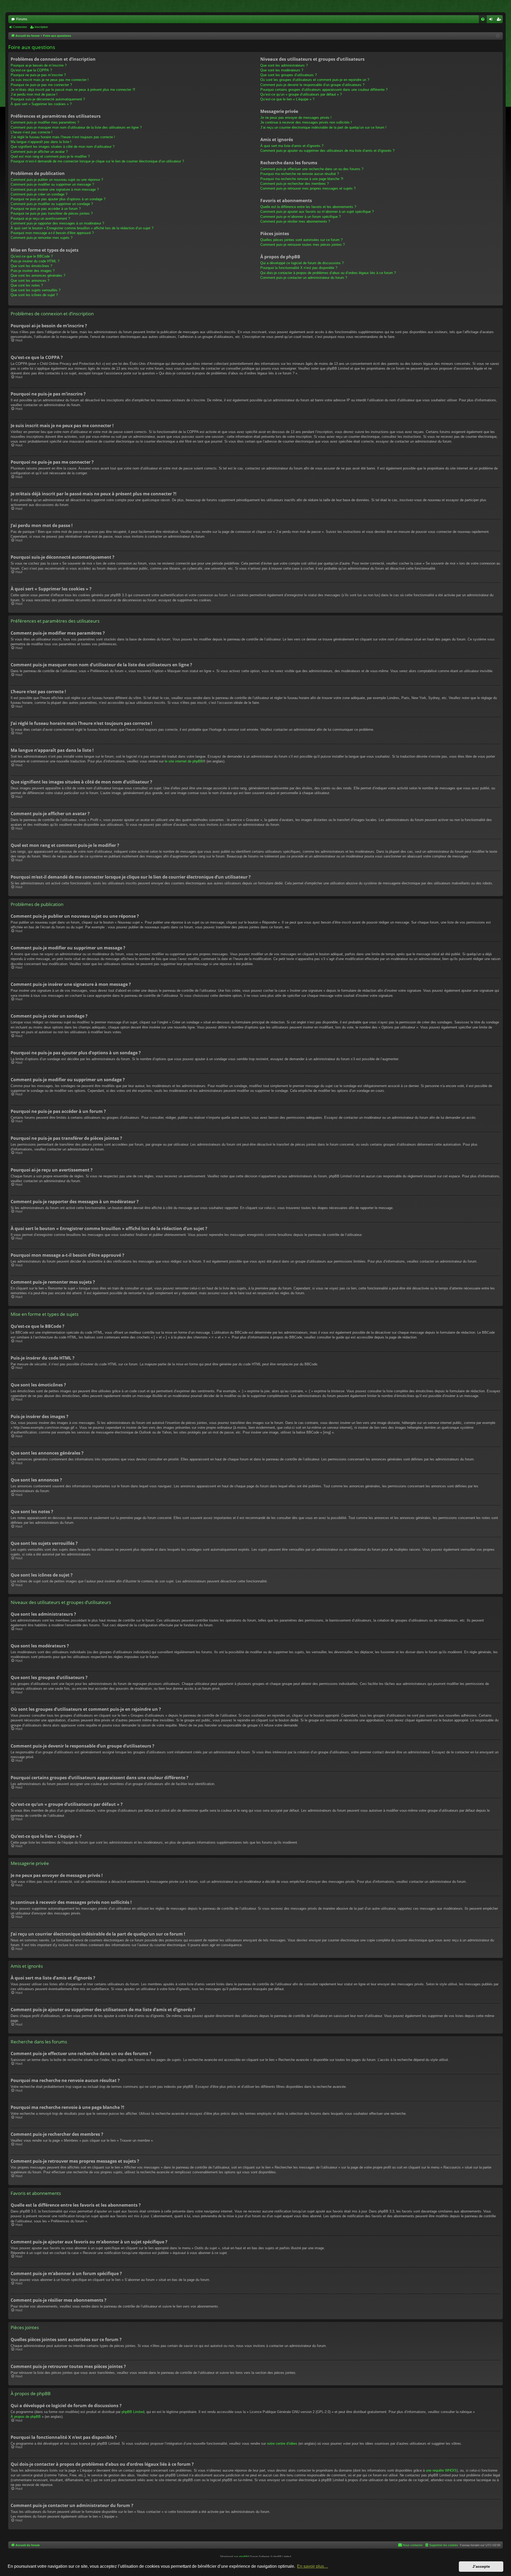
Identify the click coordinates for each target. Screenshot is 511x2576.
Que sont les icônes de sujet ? (34, 295)
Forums (22, 19)
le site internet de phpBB (184, 761)
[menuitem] (483, 19)
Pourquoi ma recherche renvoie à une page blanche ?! (302, 179)
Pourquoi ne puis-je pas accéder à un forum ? (46, 209)
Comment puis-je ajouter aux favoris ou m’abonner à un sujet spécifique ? (317, 212)
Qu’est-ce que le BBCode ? (32, 256)
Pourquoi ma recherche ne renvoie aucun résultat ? (300, 174)
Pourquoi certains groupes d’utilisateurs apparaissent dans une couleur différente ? (324, 90)
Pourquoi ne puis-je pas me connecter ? (41, 85)
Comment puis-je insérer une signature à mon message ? (55, 189)
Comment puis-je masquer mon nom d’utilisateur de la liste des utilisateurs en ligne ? (76, 127)
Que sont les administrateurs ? (284, 65)
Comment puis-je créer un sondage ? (39, 194)
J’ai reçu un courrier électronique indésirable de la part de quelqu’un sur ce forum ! (323, 127)
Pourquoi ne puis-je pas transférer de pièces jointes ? (52, 213)
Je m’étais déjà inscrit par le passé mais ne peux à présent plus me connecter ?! (73, 90)
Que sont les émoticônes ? (31, 266)
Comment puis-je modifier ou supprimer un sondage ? (52, 204)
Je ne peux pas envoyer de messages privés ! (296, 118)
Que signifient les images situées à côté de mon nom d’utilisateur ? (63, 147)
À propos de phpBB (26, 2417)
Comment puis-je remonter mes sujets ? (42, 238)
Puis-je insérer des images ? (33, 271)
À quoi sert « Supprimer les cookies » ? (41, 104)
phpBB (243, 2556)
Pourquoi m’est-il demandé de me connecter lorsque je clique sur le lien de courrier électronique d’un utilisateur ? (97, 161)
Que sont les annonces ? (30, 281)
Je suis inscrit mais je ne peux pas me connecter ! (50, 80)
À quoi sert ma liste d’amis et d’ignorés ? (292, 146)
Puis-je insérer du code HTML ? (35, 261)
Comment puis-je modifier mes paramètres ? (45, 122)
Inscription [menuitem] (500, 20)
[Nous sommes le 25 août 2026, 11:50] (498, 36)
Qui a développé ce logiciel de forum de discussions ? (302, 263)
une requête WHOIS (441, 2470)
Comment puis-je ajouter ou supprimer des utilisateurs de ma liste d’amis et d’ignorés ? (327, 151)
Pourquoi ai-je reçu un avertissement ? (40, 219)
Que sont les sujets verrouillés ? (36, 290)
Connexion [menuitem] (492, 20)
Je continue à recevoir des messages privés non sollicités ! (306, 122)
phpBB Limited (133, 2412)
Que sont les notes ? (27, 285)
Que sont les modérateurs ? (282, 70)
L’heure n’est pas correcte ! (32, 132)
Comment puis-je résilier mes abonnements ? (295, 221)
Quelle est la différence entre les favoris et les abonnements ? (308, 207)
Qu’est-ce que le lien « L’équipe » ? (287, 99)
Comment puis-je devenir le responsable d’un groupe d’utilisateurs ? (312, 85)
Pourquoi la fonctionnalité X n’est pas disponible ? (299, 268)
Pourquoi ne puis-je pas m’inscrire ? (38, 75)
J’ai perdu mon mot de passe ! (34, 94)
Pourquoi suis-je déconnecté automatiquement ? (48, 99)
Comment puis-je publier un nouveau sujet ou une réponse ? (57, 180)
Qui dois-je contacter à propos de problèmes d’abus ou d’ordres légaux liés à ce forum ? (328, 273)
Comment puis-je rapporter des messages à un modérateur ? (57, 223)
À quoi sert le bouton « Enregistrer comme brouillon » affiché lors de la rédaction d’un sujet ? (82, 228)
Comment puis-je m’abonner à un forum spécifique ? (300, 217)
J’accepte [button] (481, 2566)
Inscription (41, 27)
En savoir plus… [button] (313, 2566)
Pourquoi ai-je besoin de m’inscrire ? (39, 65)
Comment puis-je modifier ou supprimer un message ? (52, 184)
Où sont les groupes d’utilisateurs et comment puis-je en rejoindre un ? (315, 80)
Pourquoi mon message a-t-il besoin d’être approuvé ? (52, 233)
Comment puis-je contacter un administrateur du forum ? (304, 278)
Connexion (20, 27)
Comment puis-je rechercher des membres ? (294, 184)
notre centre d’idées (282, 2444)
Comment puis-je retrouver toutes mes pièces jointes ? (302, 245)
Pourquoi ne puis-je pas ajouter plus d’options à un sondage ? (58, 199)
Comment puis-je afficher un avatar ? (39, 152)
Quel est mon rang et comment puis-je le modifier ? (50, 156)
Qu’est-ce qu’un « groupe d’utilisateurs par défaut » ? (301, 94)
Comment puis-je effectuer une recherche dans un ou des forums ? (312, 169)
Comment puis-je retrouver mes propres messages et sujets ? (308, 188)
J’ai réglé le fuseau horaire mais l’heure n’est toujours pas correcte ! (63, 137)
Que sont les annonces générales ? (38, 275)
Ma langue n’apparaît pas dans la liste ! (41, 142)
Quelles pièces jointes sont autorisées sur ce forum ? (301, 240)
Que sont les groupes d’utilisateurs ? (289, 75)
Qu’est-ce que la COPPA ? (31, 70)
